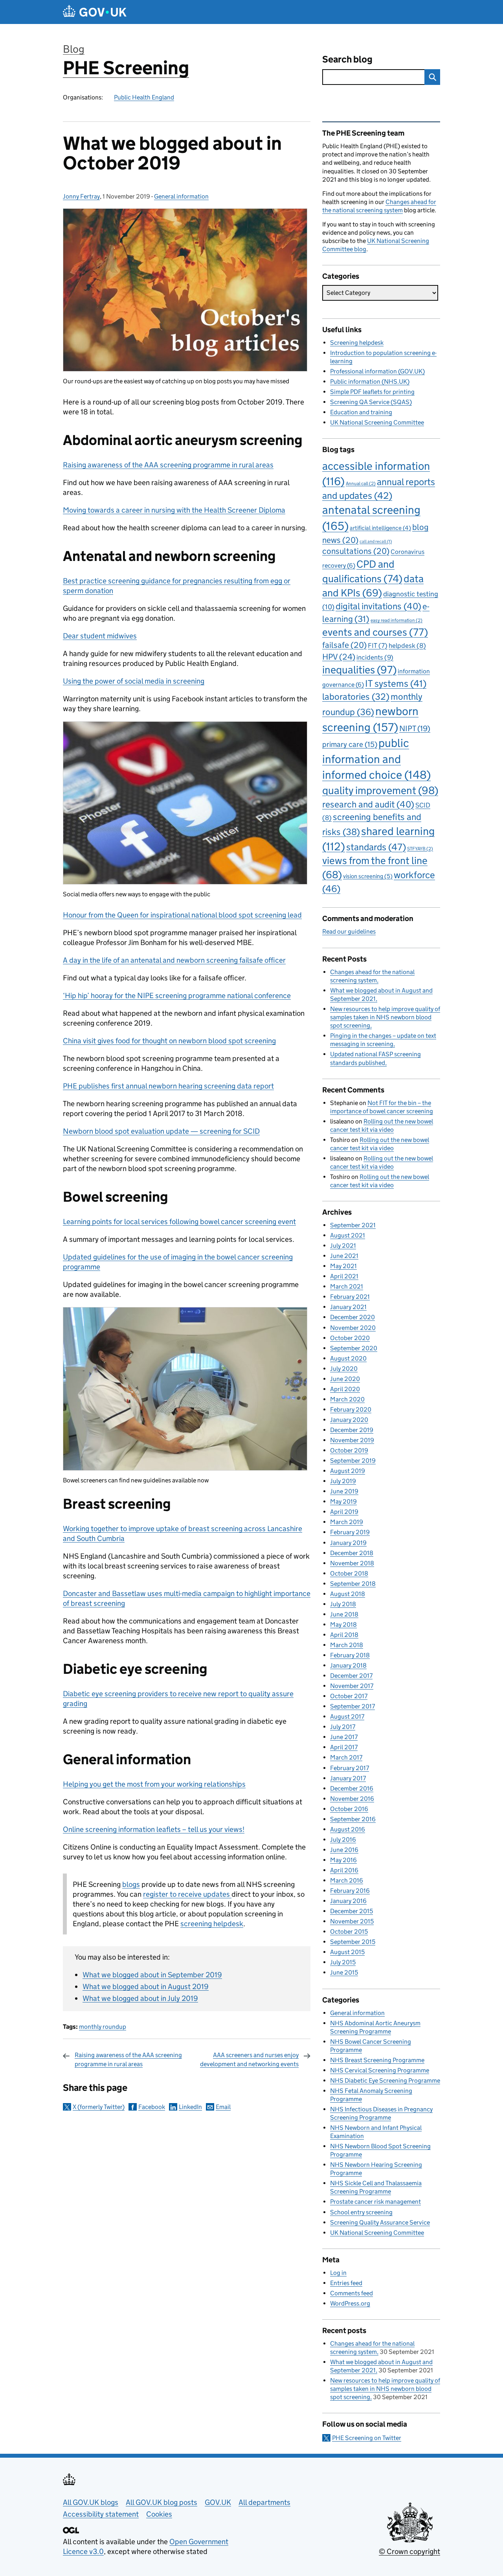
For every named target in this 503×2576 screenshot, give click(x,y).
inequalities (359, 670)
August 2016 (348, 1829)
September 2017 (352, 1706)
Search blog (347, 59)
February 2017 (350, 1768)
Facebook (152, 2107)
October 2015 (349, 1932)
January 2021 (348, 1307)
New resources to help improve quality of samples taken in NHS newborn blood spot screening (385, 1017)
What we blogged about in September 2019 (152, 1975)
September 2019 (353, 1461)
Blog (74, 49)
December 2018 (352, 1553)
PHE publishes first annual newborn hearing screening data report (168, 1086)
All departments (264, 2502)
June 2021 (344, 1256)
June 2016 (344, 1850)
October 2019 (349, 1450)
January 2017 (348, 1778)
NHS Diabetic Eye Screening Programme (385, 2080)
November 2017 (352, 1686)
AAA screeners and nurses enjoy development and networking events (249, 2059)
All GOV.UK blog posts (162, 2502)
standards (376, 847)
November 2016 (352, 1799)
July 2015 (343, 1962)
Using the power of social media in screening (134, 681)
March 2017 (346, 1757)
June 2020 (345, 1379)
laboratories (356, 697)
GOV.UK (218, 2502)
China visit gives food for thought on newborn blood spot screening (169, 1041)
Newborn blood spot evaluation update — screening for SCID (161, 1131)
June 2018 (344, 1614)
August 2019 (348, 1471)
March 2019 (347, 1522)
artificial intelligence (380, 528)
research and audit (368, 804)
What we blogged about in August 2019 (146, 1987)
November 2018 (352, 1563)
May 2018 (343, 1624)
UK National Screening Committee (377, 422)
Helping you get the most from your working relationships (154, 1784)
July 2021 (343, 1246)
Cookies (159, 2514)
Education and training (361, 412)
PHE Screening (126, 68)
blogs (131, 1884)
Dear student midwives (100, 636)
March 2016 (347, 1880)
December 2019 (352, 1430)
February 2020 (351, 1409)
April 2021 (344, 1276)
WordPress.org (350, 2303)
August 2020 (348, 1358)
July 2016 (343, 1840)
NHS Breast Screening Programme (377, 2060)
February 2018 (350, 1655)
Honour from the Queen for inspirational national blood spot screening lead (182, 915)
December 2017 (351, 1676)
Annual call (361, 483)
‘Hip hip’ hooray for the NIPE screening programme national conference (177, 996)
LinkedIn (190, 2107)
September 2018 (353, 1584)
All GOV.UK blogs (91, 2502)
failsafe (344, 645)
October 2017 (349, 1696)
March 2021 (347, 1286)
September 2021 (353, 1225)
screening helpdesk (212, 1924)
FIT (378, 645)
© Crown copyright (409, 2551)
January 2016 (348, 1901)
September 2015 (353, 1942)
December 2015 (352, 1911)
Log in (338, 2273)
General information (181, 196)
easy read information (397, 620)
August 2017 (347, 1716)
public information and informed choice (376, 759)
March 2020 (347, 1399)
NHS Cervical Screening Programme (380, 2070)
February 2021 (350, 1297)
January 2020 (349, 1420)
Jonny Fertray (81, 196)
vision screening (368, 876)
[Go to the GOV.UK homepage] (95, 12)
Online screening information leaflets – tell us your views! (154, 1829)
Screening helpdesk (357, 343)
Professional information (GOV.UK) (377, 371)
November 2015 (352, 1921)
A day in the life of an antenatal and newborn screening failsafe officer (174, 960)
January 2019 (348, 1543)
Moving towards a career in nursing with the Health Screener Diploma (174, 510)
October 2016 (349, 1809)
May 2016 (343, 1860)
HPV (339, 657)
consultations (356, 551)
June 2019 (344, 1491)
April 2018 (344, 1635)
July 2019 (343, 1481)
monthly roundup (103, 2027)
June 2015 (344, 1972)
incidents (375, 657)
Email (223, 2107)
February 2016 (350, 1891)
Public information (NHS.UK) (370, 382)
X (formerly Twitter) (99, 2107)
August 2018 (348, 1594)
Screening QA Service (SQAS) (371, 402)
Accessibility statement (101, 2514)
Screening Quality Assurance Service (380, 2222)
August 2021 (348, 1235)
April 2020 (345, 1389)
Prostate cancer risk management (375, 2202)
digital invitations (378, 606)
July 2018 (343, 1604)
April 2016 (344, 1870)
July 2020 (344, 1369)
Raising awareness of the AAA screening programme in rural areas (168, 465)
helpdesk (407, 646)
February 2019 (350, 1532)
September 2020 (354, 1348)
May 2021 (343, 1266)
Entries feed (346, 2283)
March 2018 (347, 1645)
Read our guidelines (349, 931)
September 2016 (353, 1819)
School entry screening (361, 2212)
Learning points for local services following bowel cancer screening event (179, 1222)
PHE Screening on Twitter (367, 2438)
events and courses (375, 632)
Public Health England (144, 97)
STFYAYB (420, 849)
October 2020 (350, 1338)
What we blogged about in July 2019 (140, 1998)
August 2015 (347, 1952)
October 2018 (349, 1573)
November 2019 (352, 1440)
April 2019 (344, 1512)
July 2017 (343, 1727)
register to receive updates (187, 1894)
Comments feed (352, 2293)
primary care (350, 744)
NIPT (415, 728)
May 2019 (343, 1501)
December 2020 (352, 1317)
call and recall (376, 541)
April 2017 (344, 1747)
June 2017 (344, 1737)
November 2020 (353, 1328)
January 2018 (348, 1665)
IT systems (396, 683)
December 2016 (352, 1788)
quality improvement (380, 790)
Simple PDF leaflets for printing (372, 392)
